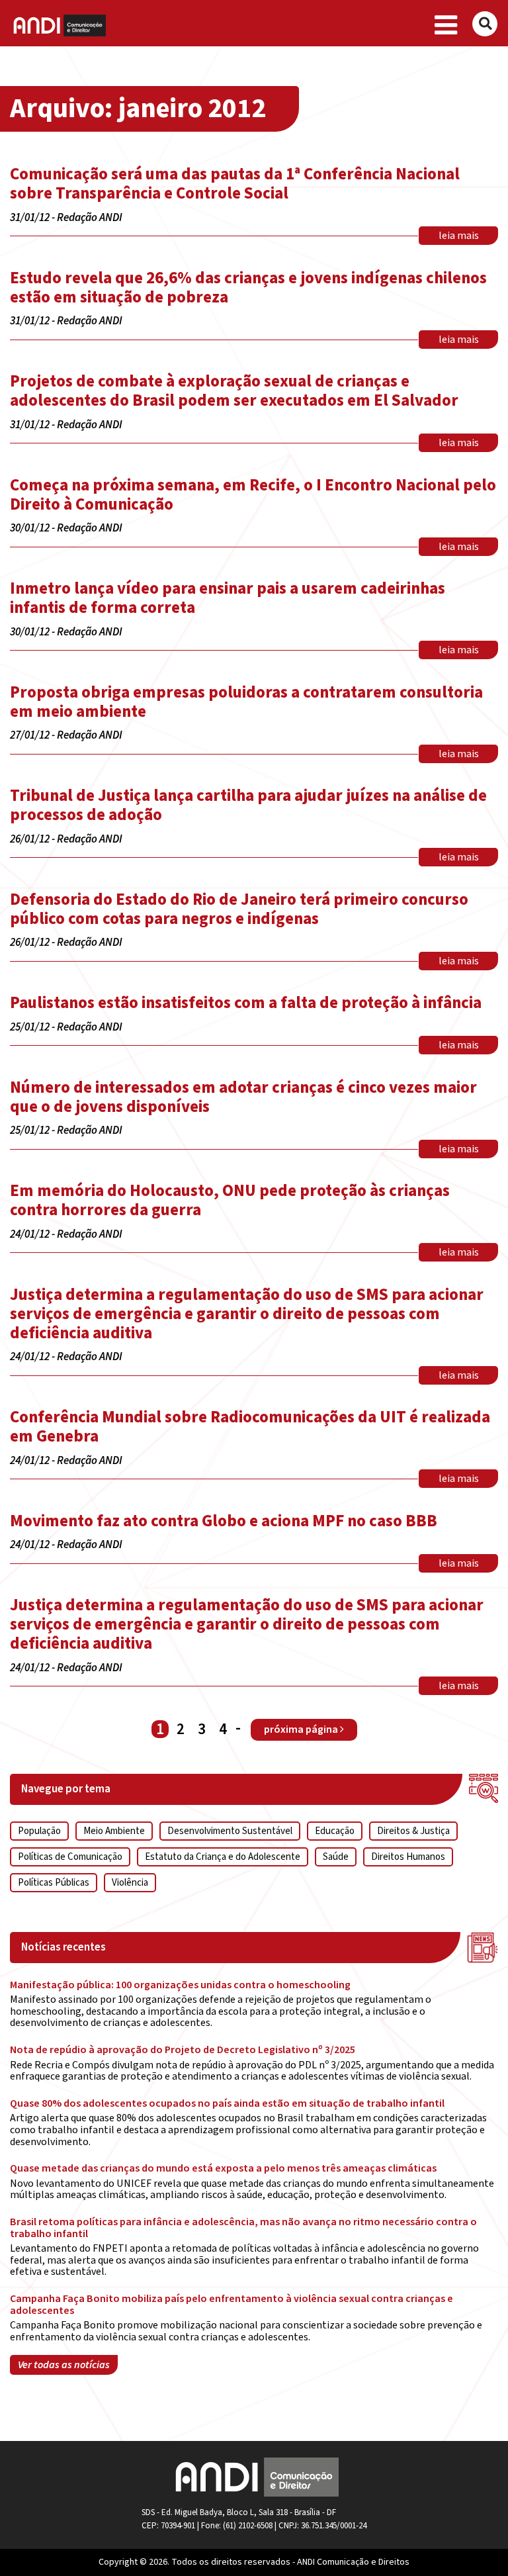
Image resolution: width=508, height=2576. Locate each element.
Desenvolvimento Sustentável (230, 1831)
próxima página (302, 1729)
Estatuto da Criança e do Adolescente (223, 1857)
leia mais (459, 236)
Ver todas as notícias (64, 2365)
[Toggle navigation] (446, 26)
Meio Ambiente (114, 1831)
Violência (130, 1883)
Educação (335, 1831)
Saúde (336, 1857)
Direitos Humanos (408, 1857)
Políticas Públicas (54, 1883)
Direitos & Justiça (413, 1831)
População (39, 1831)
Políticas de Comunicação (70, 1857)
